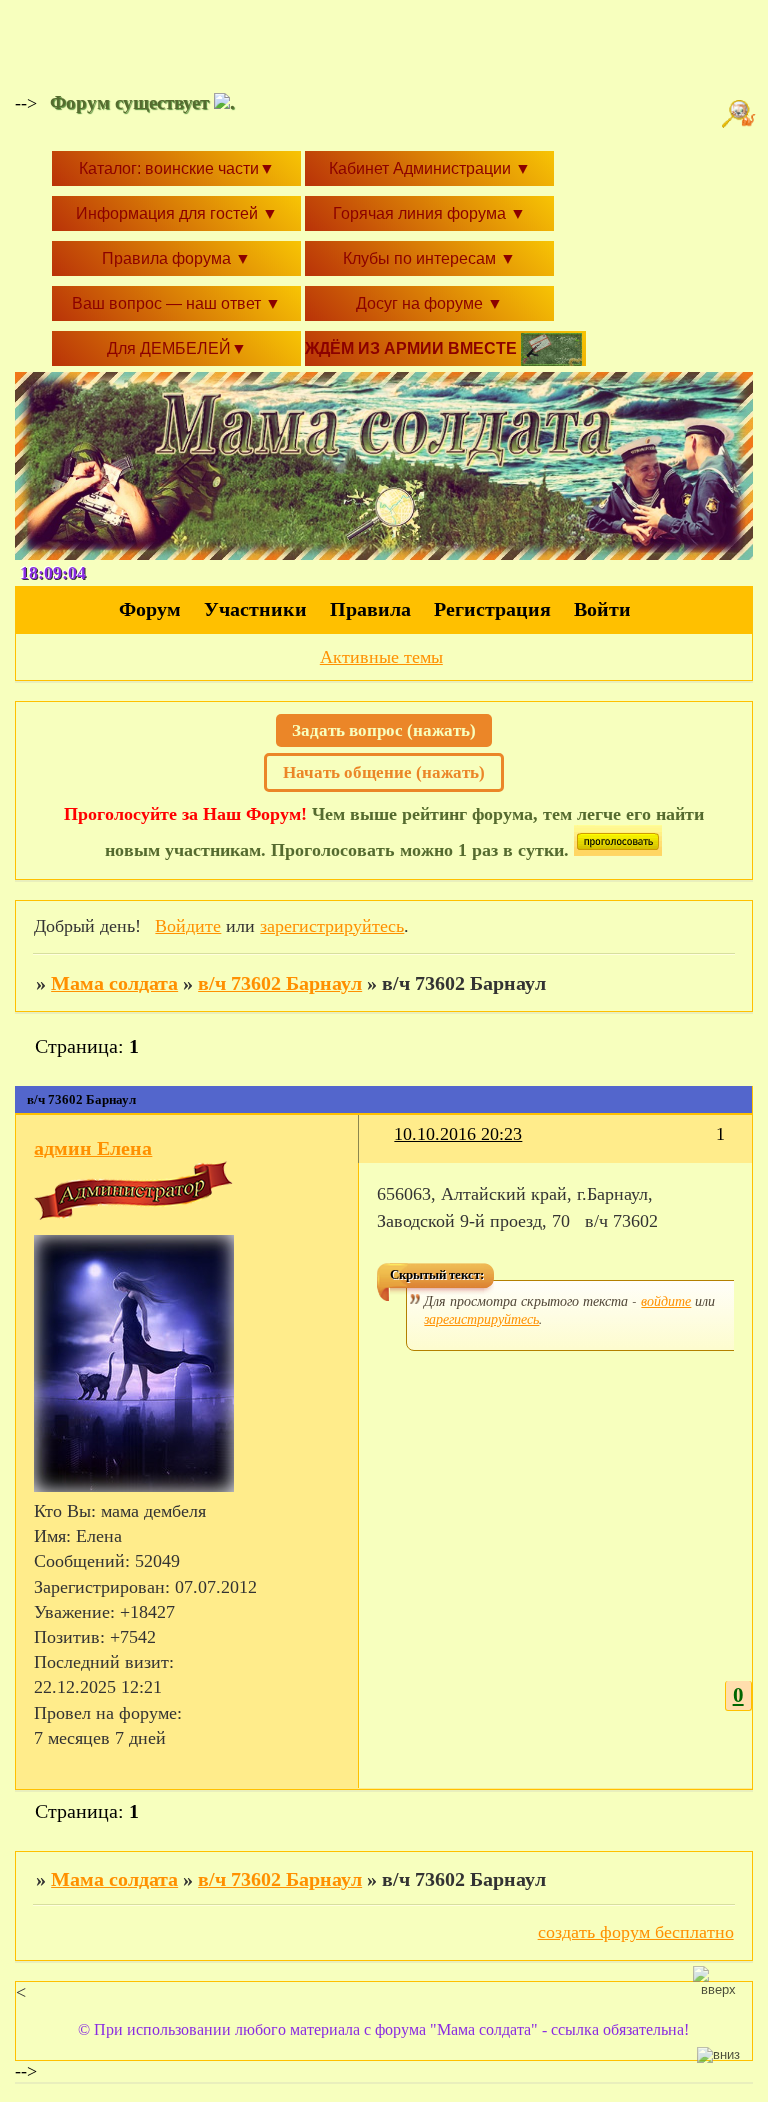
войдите (666, 1300)
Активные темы (381, 657)
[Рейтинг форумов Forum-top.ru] (618, 850)
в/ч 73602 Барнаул (280, 983)
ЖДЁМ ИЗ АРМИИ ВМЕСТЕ (413, 348)
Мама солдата (114, 983)
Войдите (188, 926)
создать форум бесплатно (636, 1932)
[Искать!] (741, 114)
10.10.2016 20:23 (458, 1134)
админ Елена (93, 1148)
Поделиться (385, 1146)
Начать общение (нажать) (384, 772)
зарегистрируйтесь (332, 926)
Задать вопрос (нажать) (384, 730)
